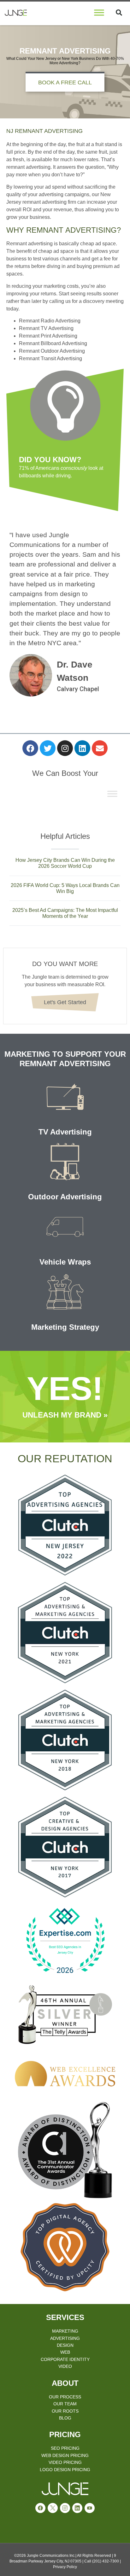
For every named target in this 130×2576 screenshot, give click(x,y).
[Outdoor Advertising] (65, 1162)
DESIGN (65, 2345)
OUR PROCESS (65, 2397)
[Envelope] (100, 748)
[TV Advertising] (65, 1097)
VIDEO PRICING (65, 2462)
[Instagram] (65, 748)
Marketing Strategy (65, 1327)
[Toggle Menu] (99, 12)
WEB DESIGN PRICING (65, 2455)
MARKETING (65, 2331)
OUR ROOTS (65, 2411)
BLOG (65, 2418)
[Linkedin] (82, 748)
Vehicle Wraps (65, 1262)
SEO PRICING (65, 2448)
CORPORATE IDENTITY (65, 2359)
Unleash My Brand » (65, 1415)
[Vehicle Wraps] (65, 1227)
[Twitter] (48, 748)
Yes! (65, 1389)
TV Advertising (65, 1132)
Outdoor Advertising (65, 1197)
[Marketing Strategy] (65, 1292)
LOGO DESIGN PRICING (65, 2470)
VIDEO (65, 2366)
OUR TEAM (65, 2404)
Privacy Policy (65, 2567)
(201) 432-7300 (106, 2561)
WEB (65, 2352)
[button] (119, 13)
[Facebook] (30, 748)
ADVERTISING (65, 2338)
